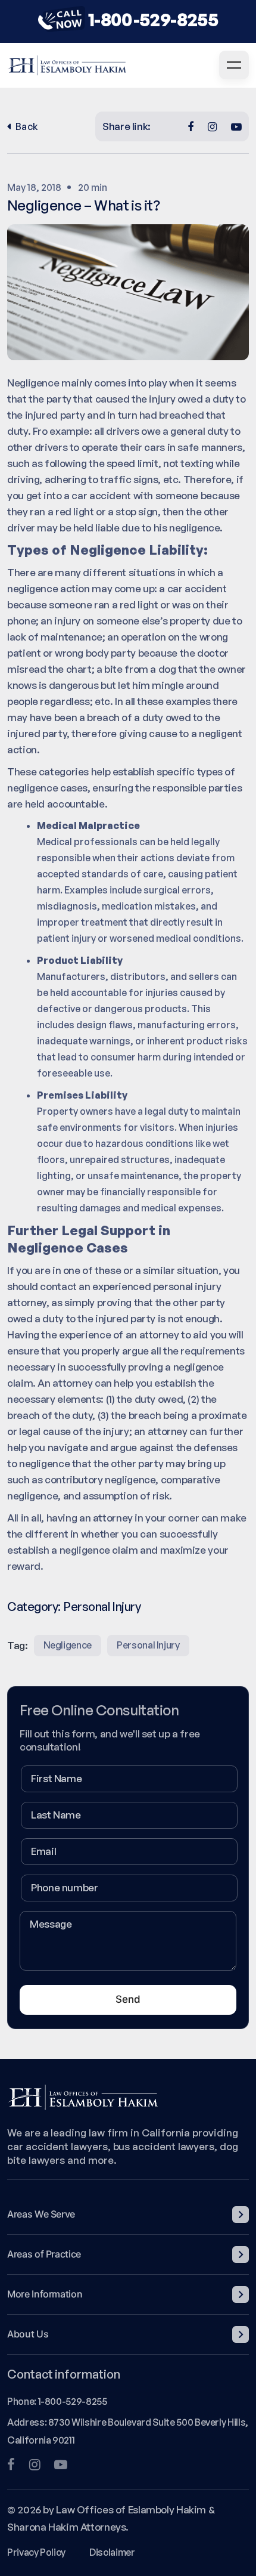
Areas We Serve (41, 2214)
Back (27, 126)
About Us (28, 2334)
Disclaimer (112, 2552)
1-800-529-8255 (153, 19)
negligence (68, 1645)
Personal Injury (102, 1606)
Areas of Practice (44, 2254)
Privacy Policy (36, 2552)
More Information (45, 2294)
